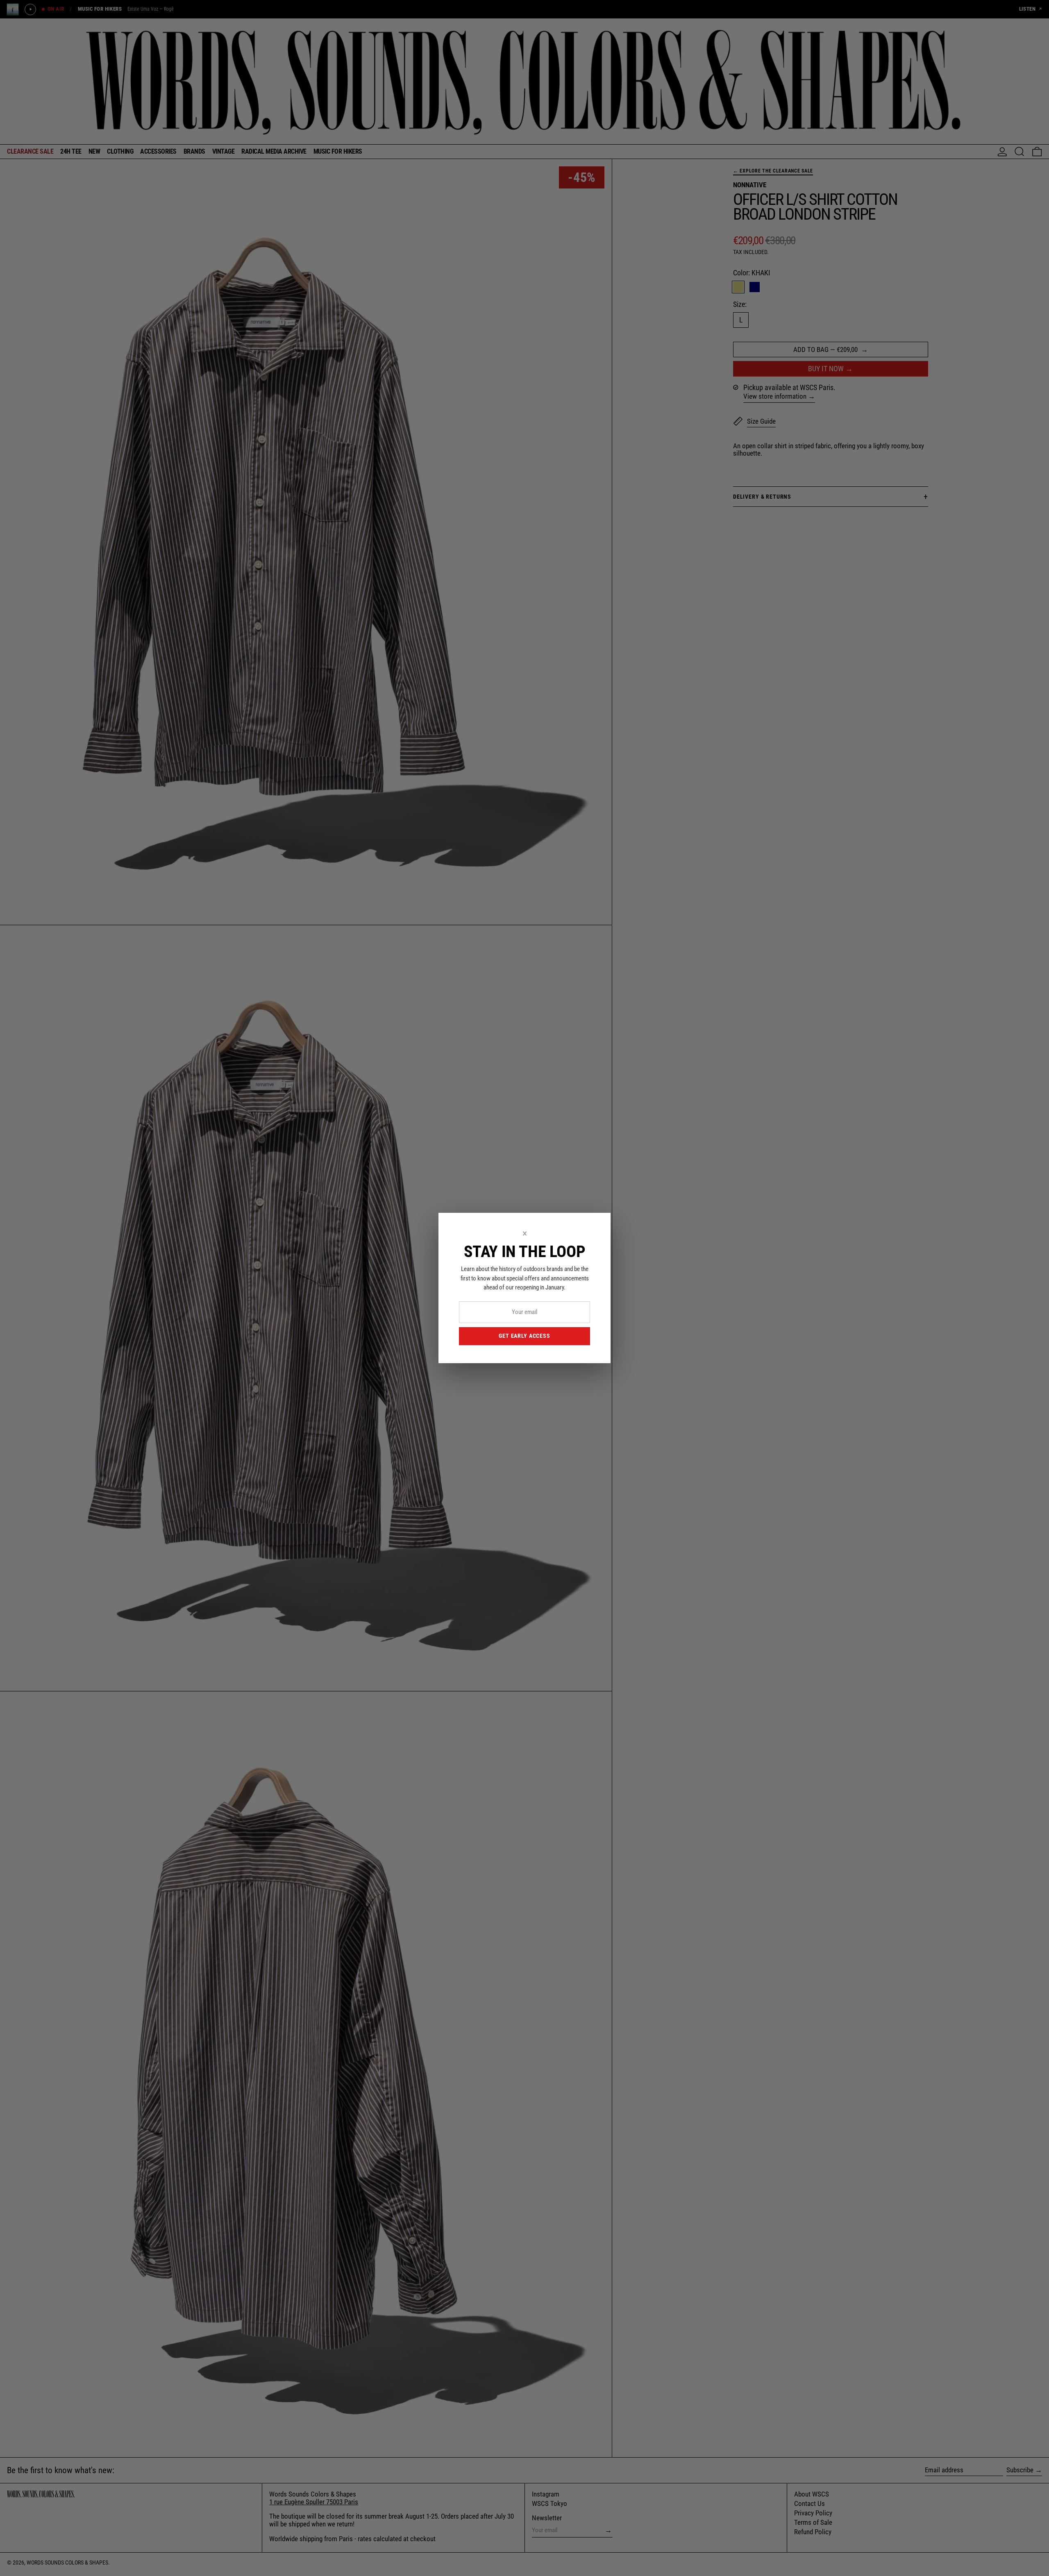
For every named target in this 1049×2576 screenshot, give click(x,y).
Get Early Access (524, 1336)
